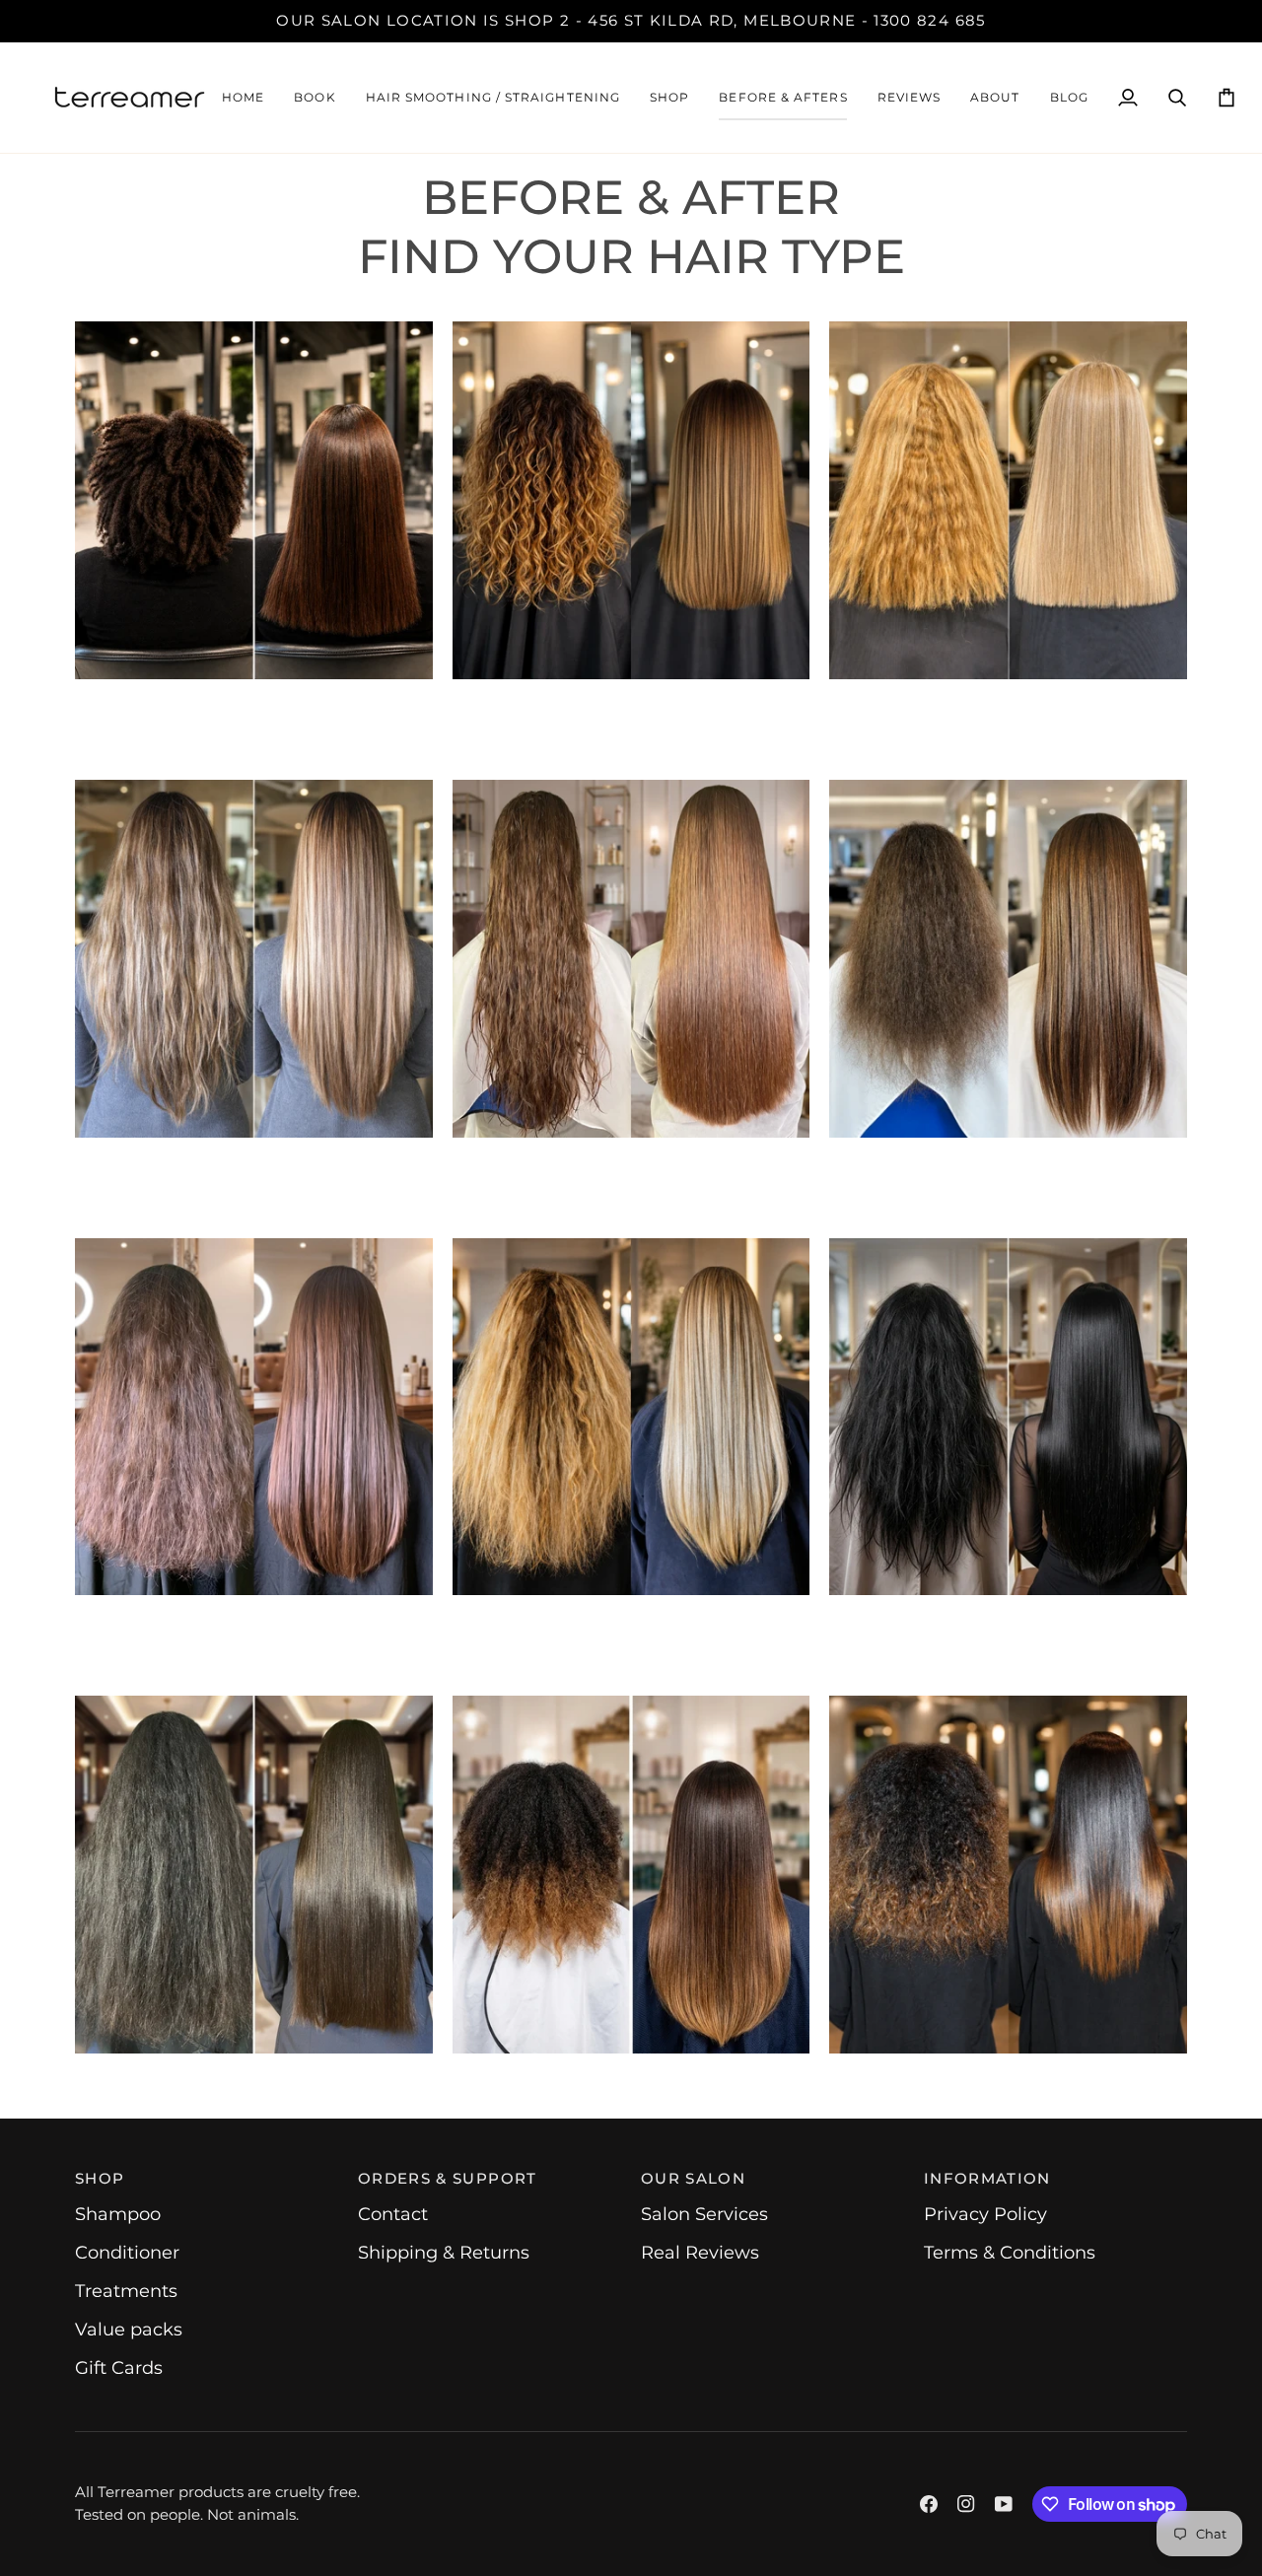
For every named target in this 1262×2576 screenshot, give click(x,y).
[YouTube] (1004, 2504)
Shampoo (118, 2214)
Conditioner (127, 2253)
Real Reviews (700, 2253)
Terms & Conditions (1010, 2253)
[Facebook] (929, 2504)
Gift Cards (119, 2368)
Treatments (126, 2291)
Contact (393, 2214)
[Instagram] (966, 2504)
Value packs (129, 2330)
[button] (493, 98)
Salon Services (704, 2214)
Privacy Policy (985, 2214)
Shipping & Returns (444, 2253)
